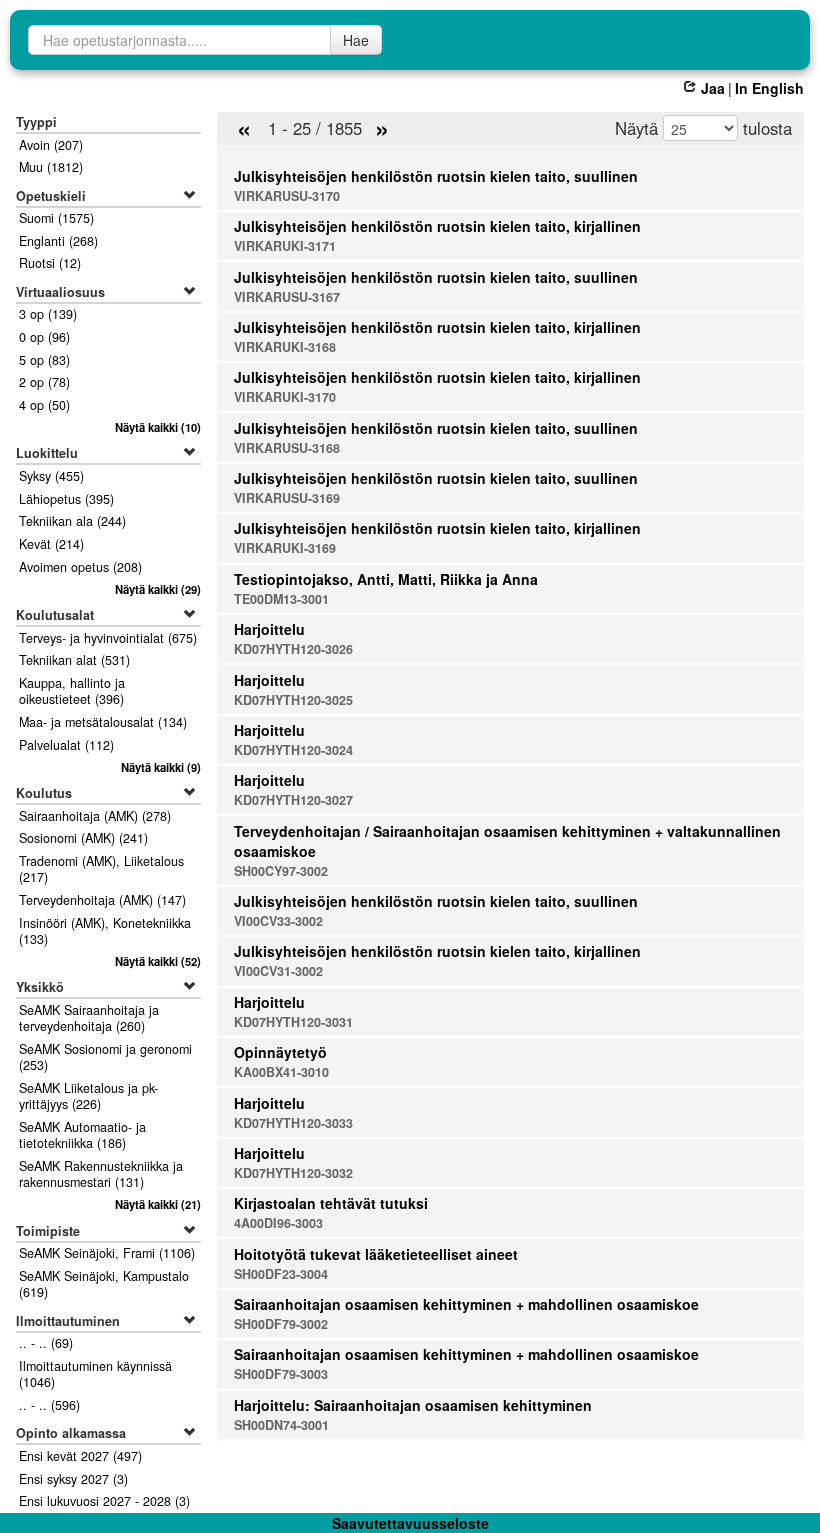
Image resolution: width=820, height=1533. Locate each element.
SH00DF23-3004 (281, 1274)
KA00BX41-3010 (281, 1072)
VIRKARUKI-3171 (285, 246)
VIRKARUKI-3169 (285, 548)
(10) (157, 427)
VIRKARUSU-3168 (287, 448)
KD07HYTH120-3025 (293, 700)
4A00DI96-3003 (278, 1223)
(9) (160, 767)
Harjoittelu (269, 629)
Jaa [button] (712, 88)
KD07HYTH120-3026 (293, 649)
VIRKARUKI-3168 (285, 347)
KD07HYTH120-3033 (293, 1123)
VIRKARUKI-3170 (285, 397)
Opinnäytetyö (280, 1052)
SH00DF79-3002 (281, 1324)
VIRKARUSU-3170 (287, 196)
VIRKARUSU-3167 (287, 297)
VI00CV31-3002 (278, 971)
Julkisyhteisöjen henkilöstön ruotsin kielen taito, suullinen (436, 176)
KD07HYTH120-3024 (293, 750)
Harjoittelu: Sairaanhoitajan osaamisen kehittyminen (413, 1405)
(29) (157, 589)
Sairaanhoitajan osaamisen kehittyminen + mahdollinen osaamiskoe (466, 1304)
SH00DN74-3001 (281, 1425)
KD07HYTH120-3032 (293, 1173)
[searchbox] (179, 40)
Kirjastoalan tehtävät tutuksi (331, 1203)
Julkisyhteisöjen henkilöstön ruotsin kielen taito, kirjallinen (437, 226)
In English (769, 88)
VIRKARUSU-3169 (287, 498)
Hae (356, 40)
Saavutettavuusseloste (410, 1523)
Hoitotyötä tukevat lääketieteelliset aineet (376, 1254)
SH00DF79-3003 (281, 1374)
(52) (157, 961)
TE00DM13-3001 (281, 599)
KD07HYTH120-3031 (293, 1022)
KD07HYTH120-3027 (293, 800)
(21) (157, 1204)
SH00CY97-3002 (281, 871)
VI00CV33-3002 (278, 921)
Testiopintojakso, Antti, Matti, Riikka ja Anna (386, 579)
